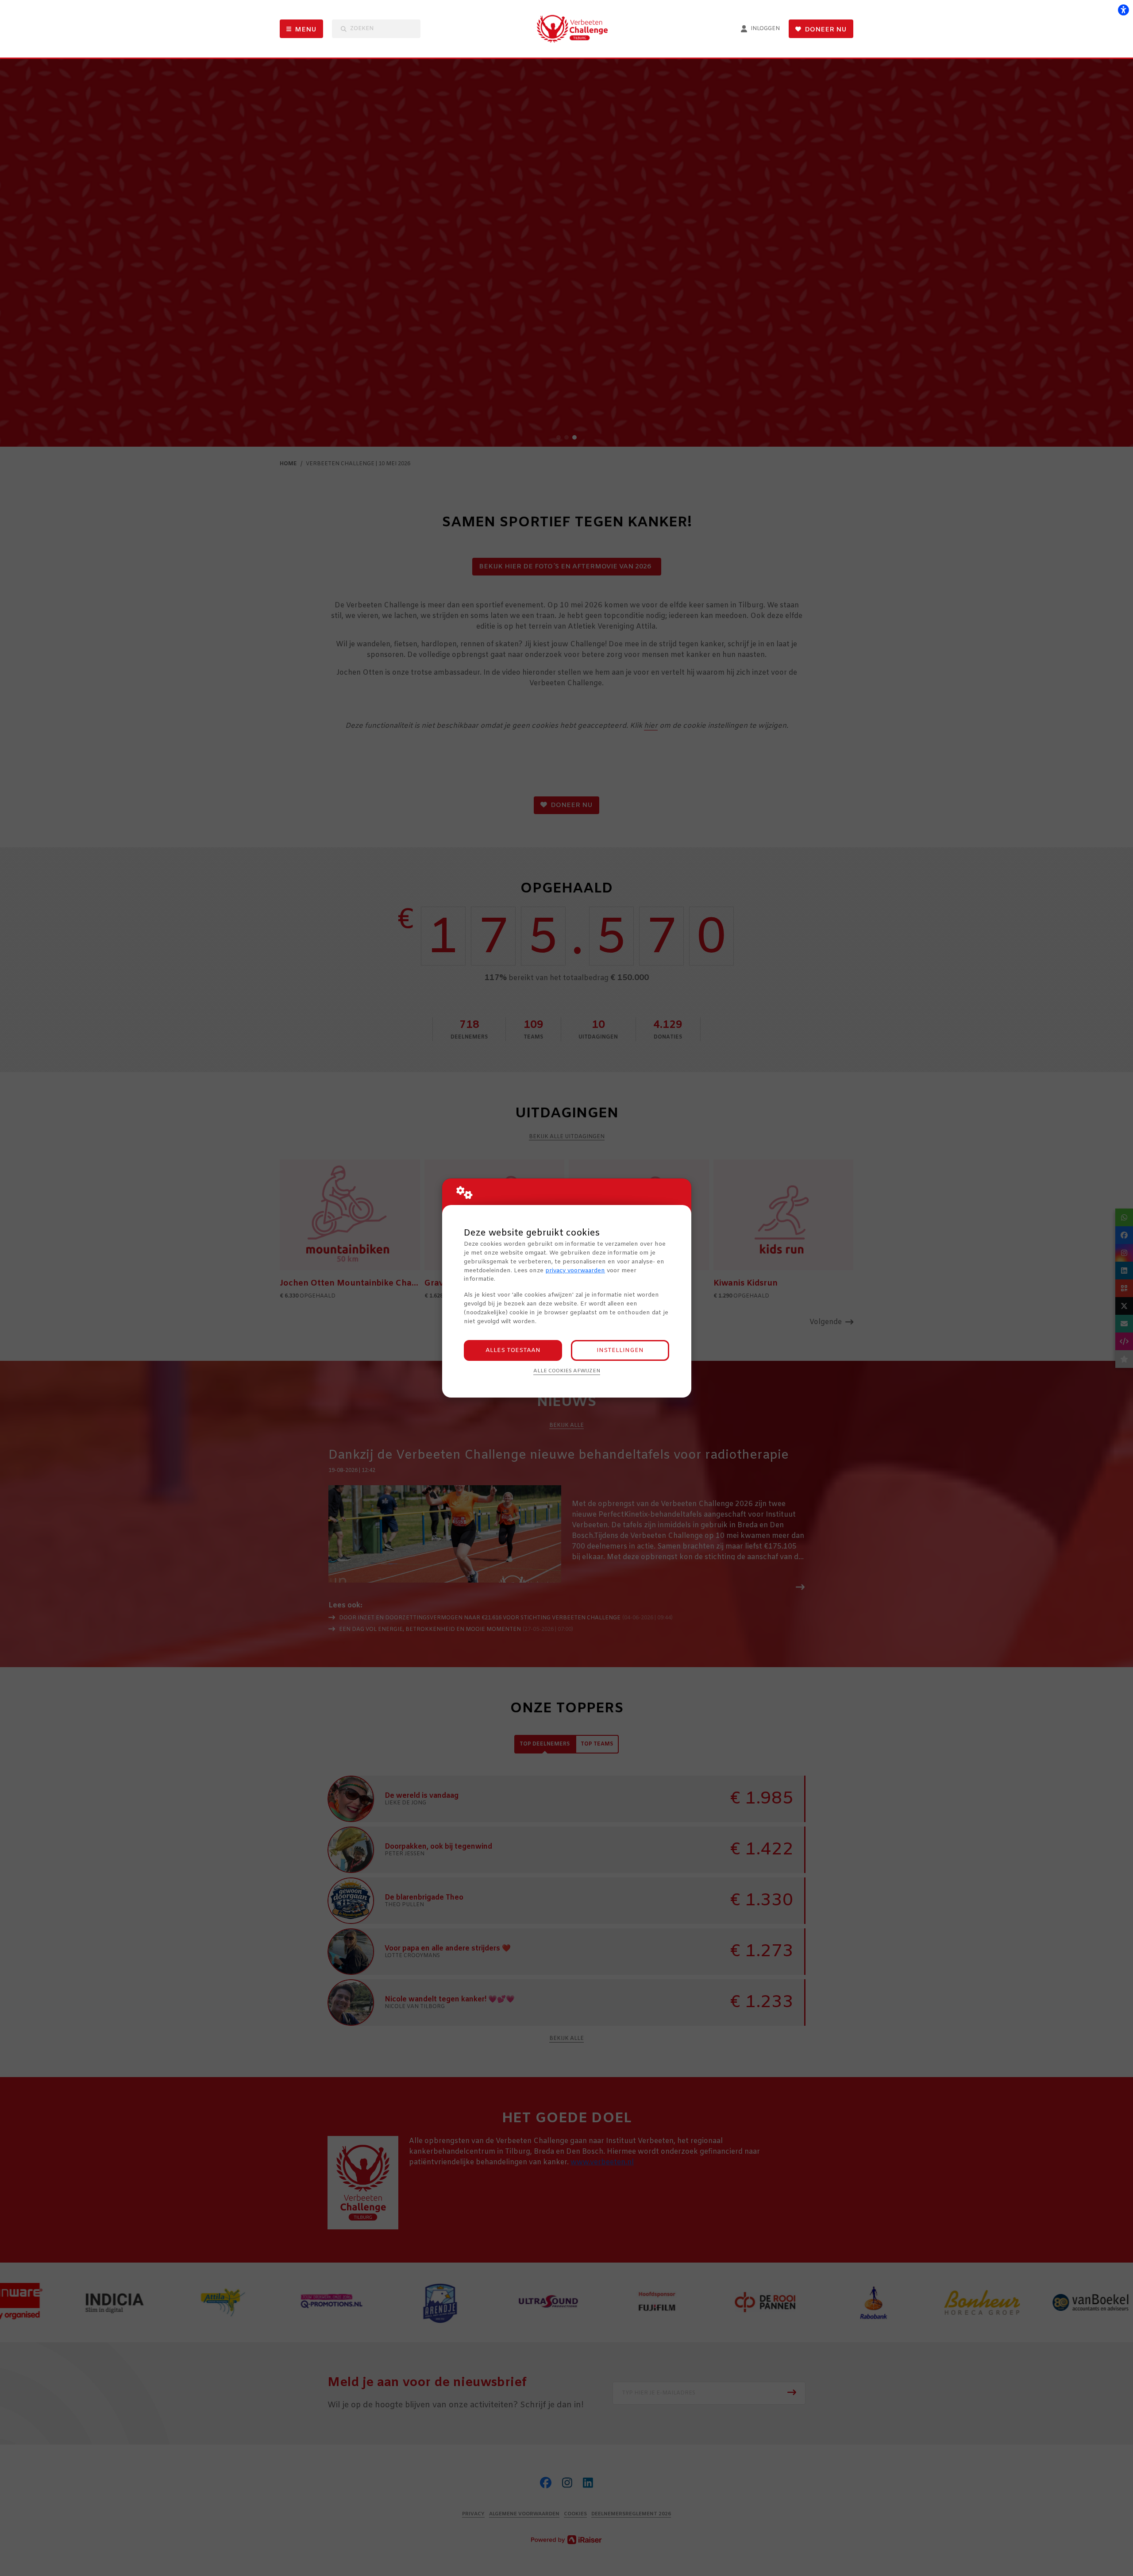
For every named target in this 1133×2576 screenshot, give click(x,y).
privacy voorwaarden (575, 1271)
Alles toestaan (513, 1350)
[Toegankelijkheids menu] (1123, 10)
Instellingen (620, 1350)
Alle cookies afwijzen (567, 1371)
